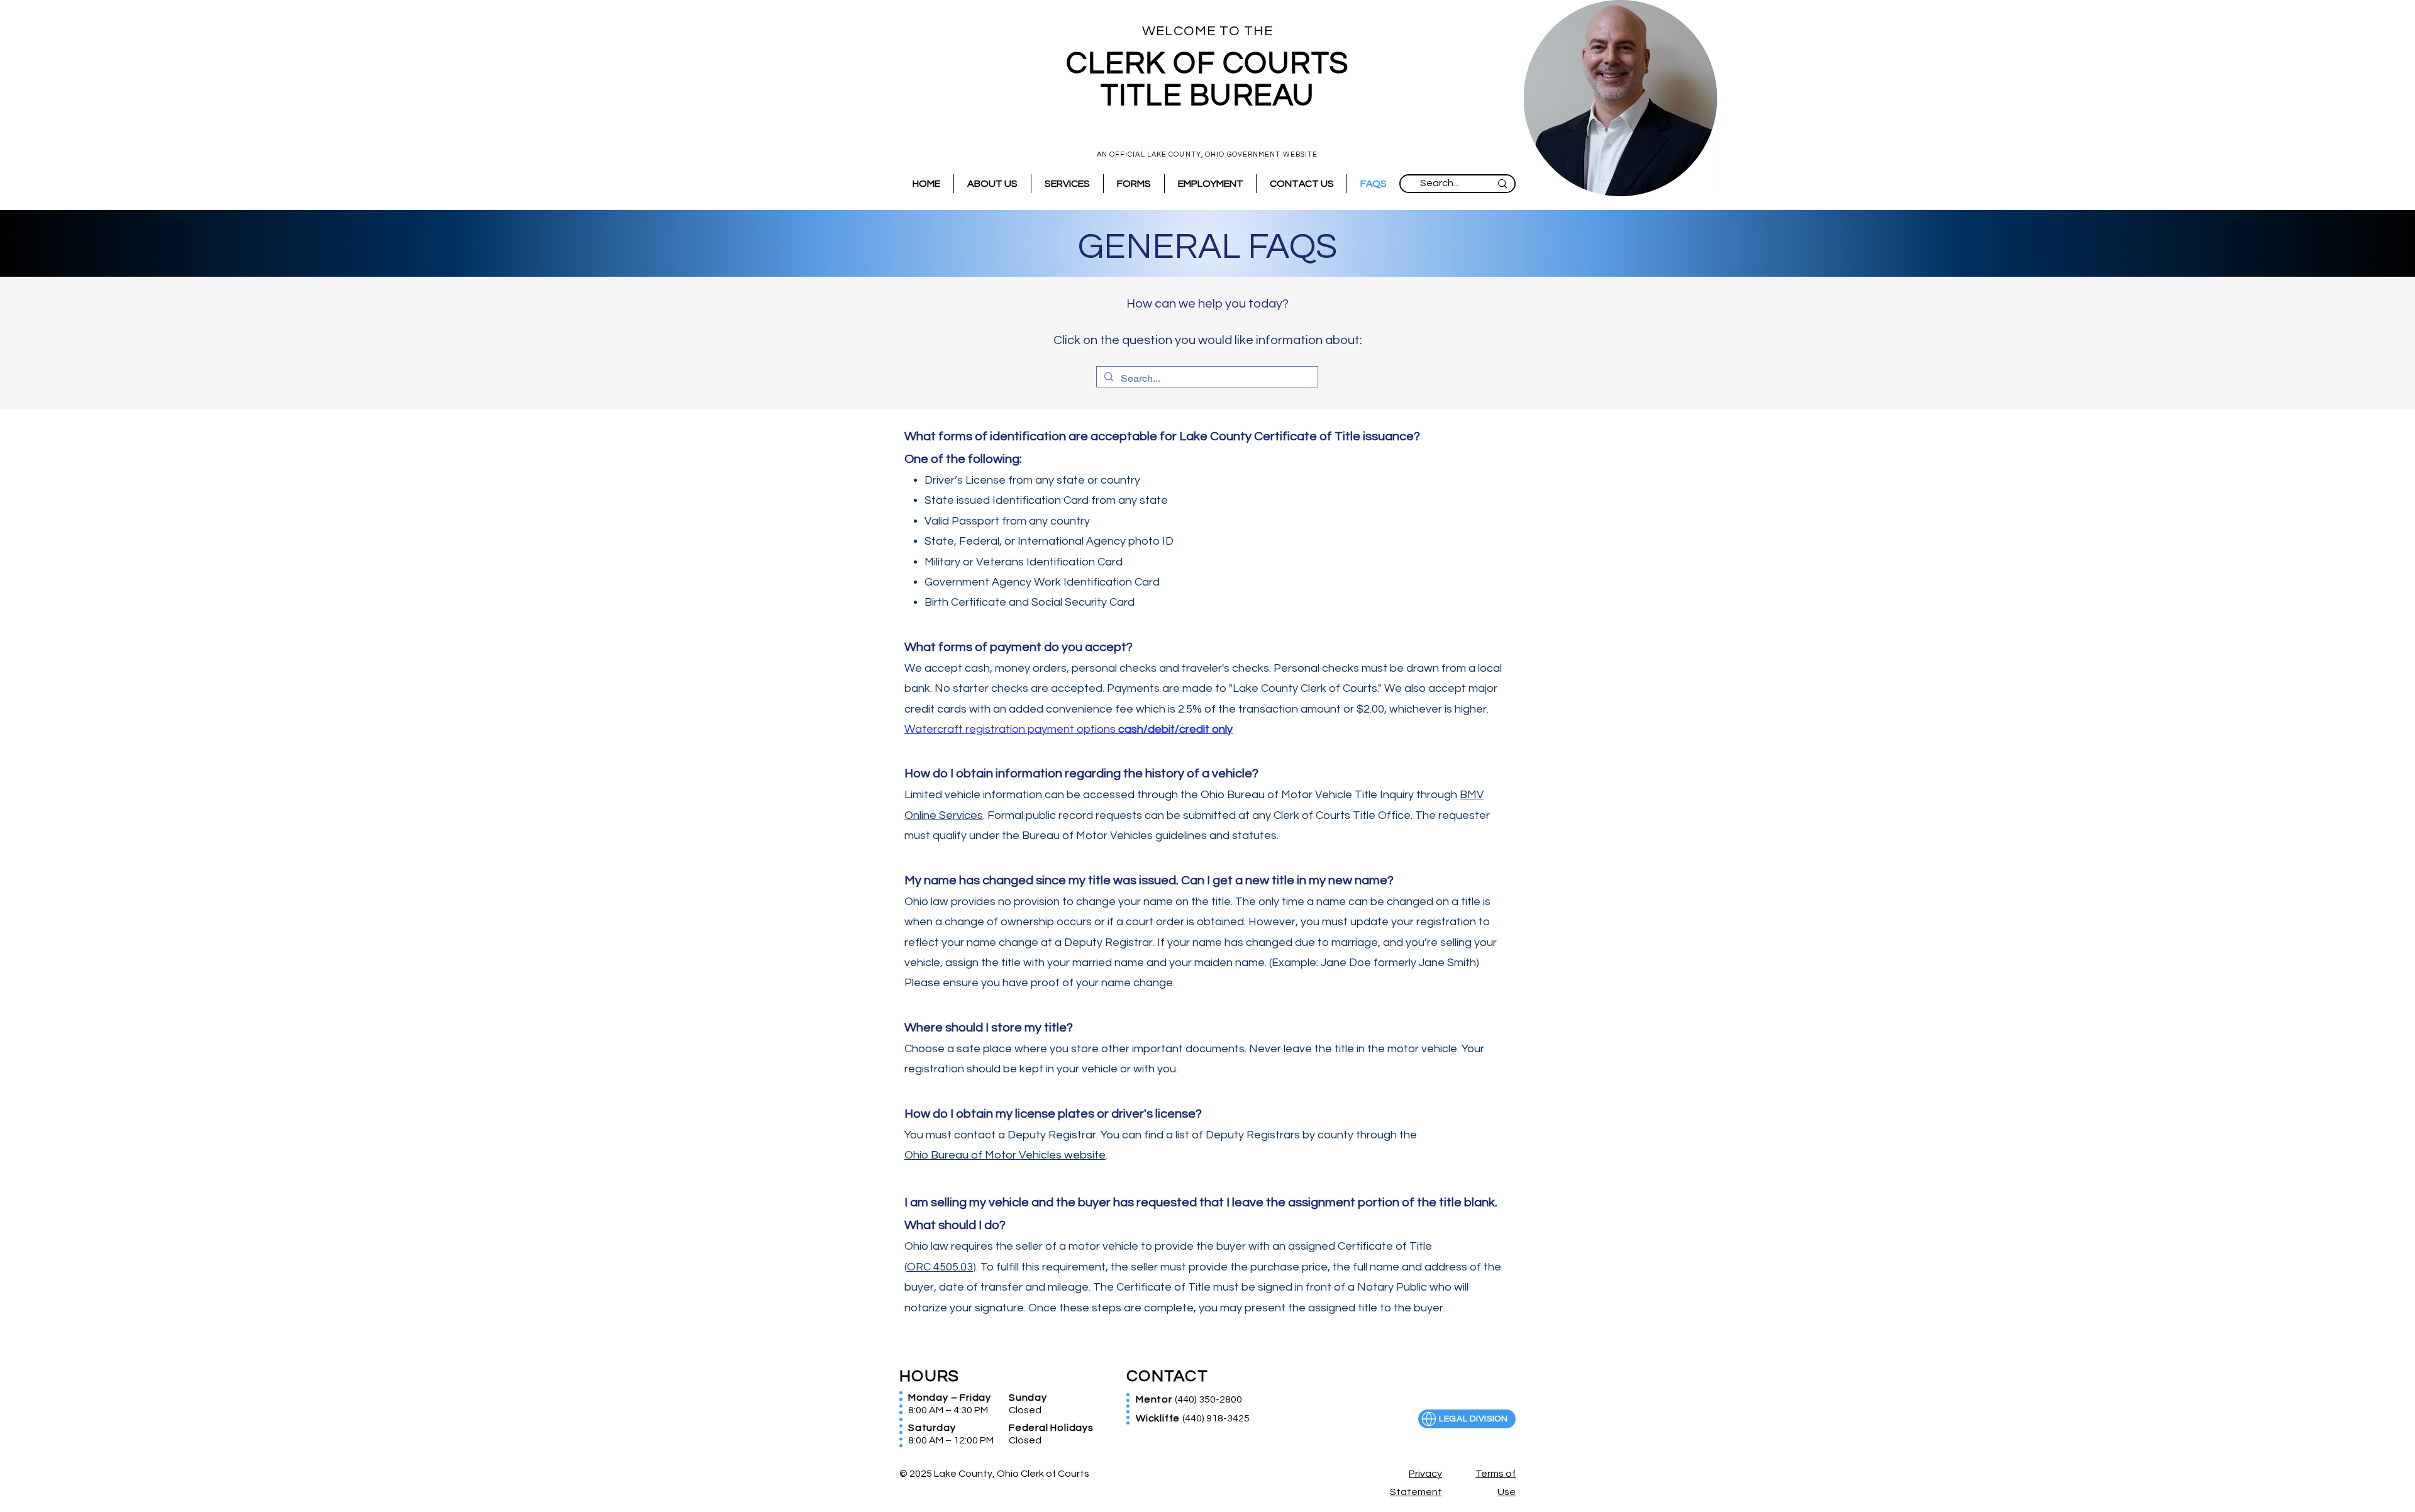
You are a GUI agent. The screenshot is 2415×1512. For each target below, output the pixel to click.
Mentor (1155, 1399)
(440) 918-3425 (1216, 1418)
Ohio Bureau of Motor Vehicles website (1005, 1155)
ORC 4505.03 (940, 1267)
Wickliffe (1159, 1418)
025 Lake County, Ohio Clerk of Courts (999, 1474)
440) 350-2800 (1210, 1399)
